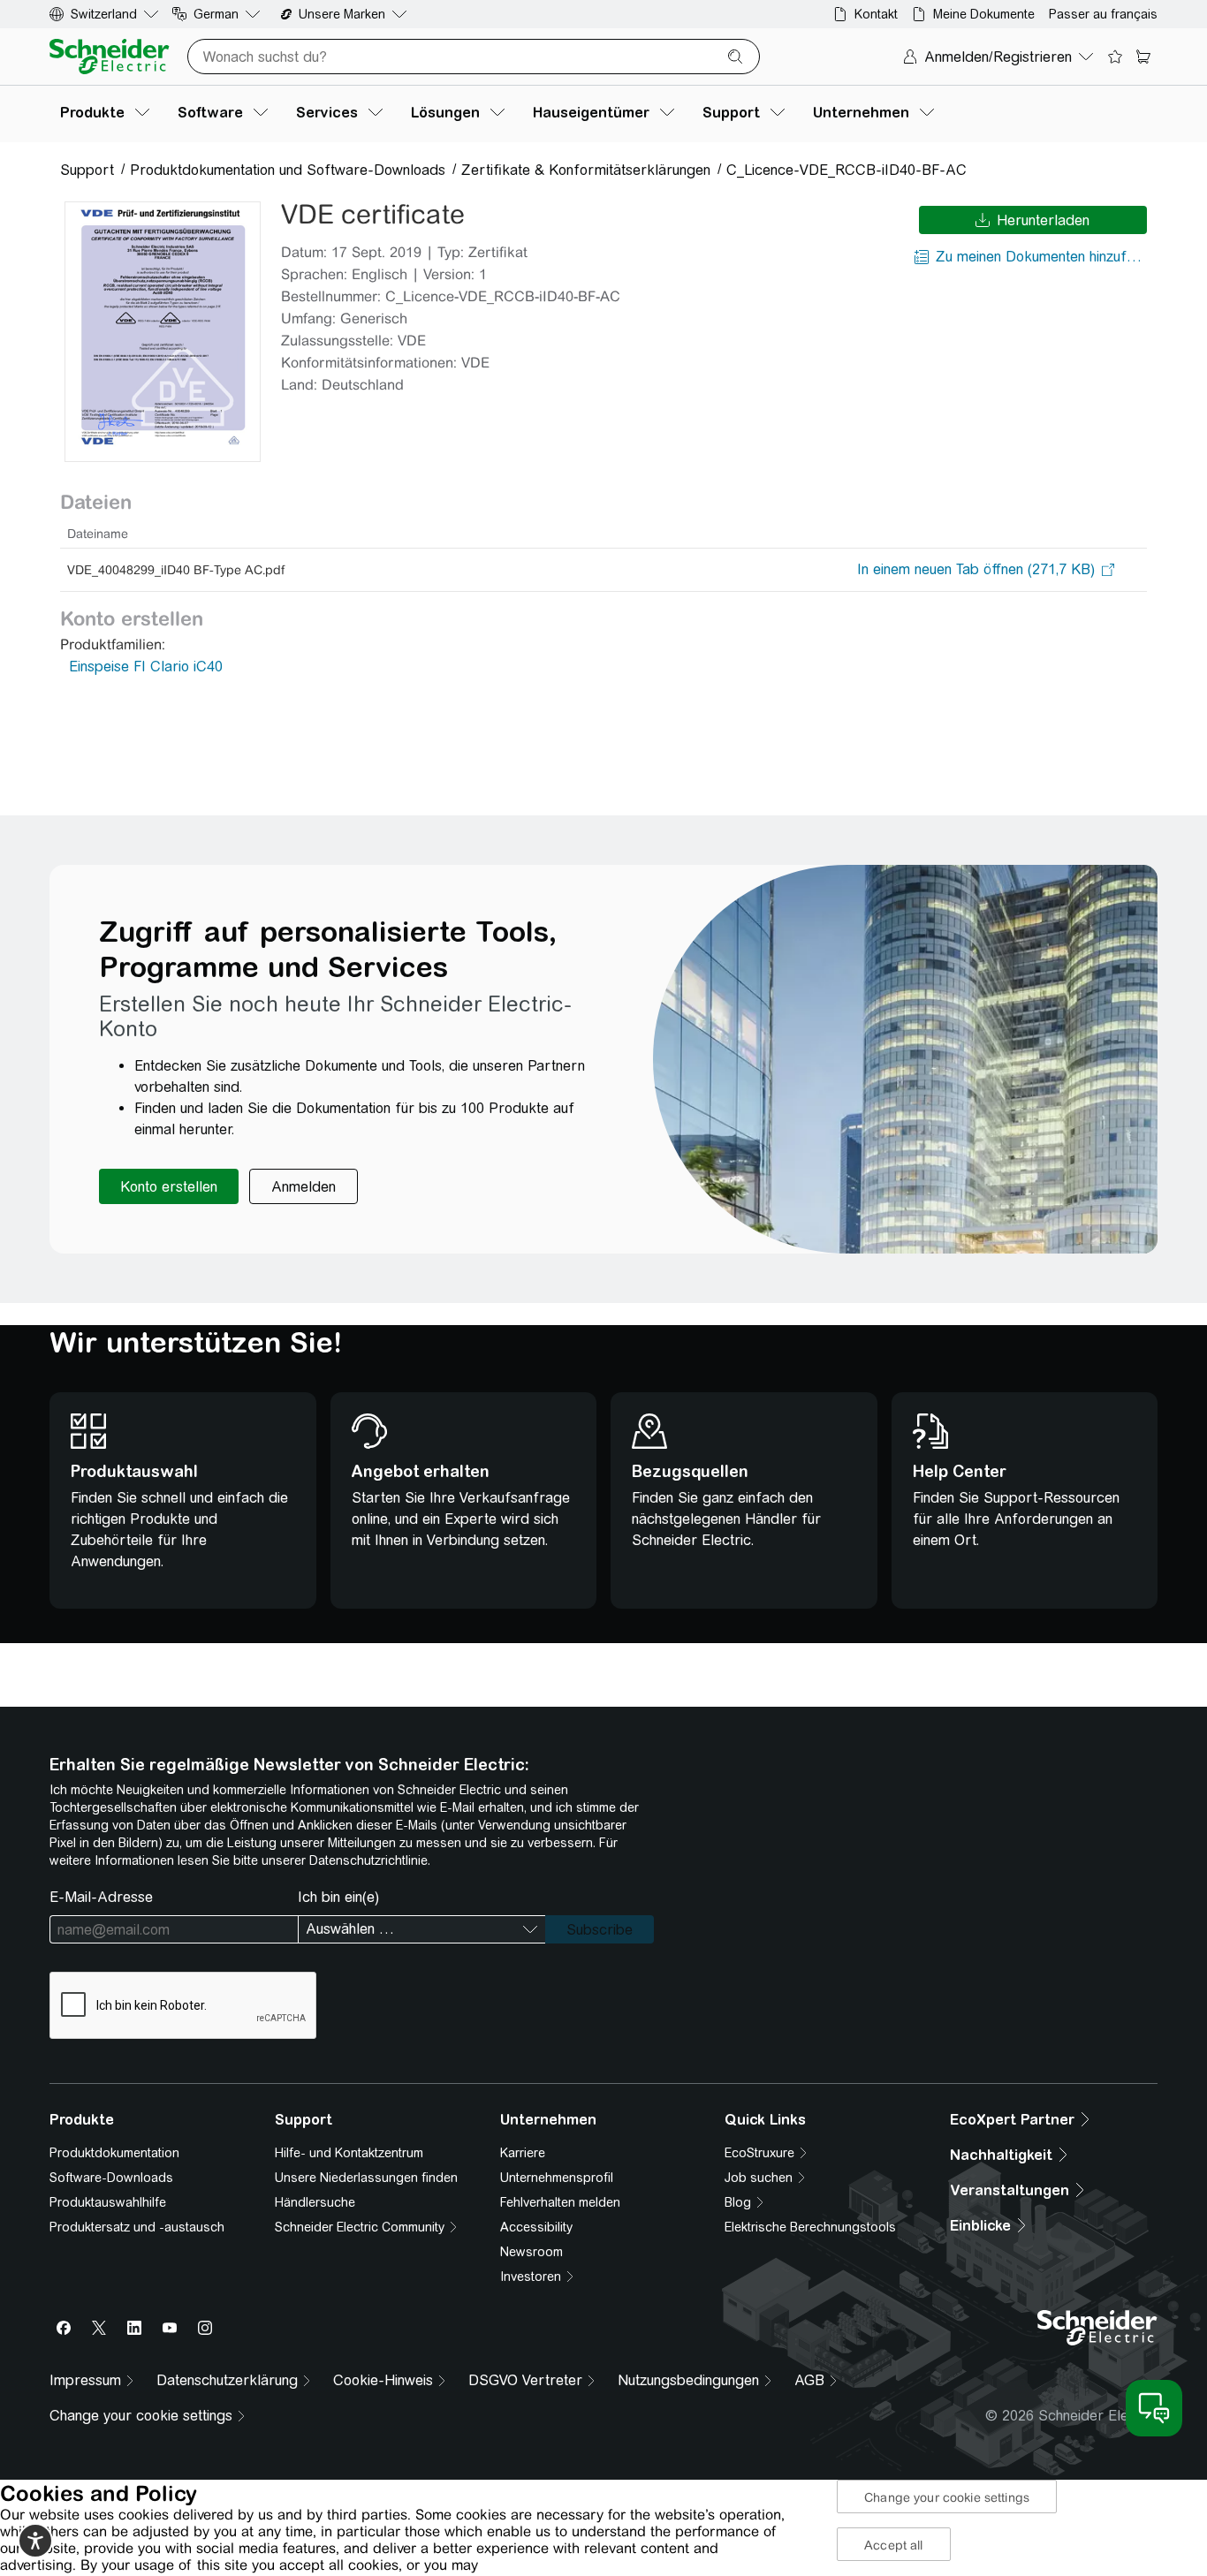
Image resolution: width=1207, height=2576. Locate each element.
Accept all (893, 2545)
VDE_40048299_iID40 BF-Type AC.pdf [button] (176, 570)
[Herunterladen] (163, 332)
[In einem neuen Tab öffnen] (976, 570)
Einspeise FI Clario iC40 (146, 667)
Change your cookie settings (947, 2497)
